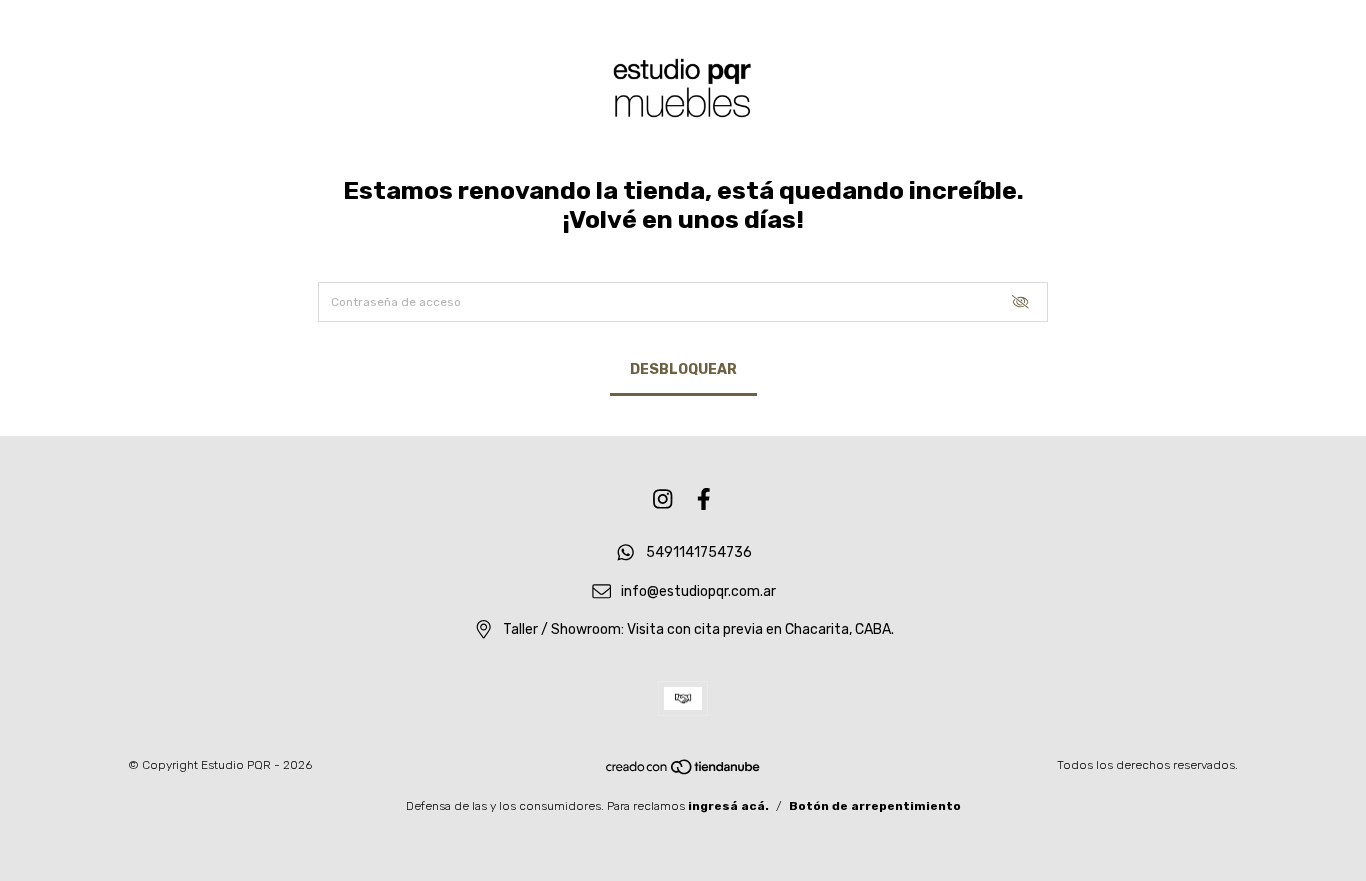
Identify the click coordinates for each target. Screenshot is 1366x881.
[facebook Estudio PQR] (704, 499)
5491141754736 (699, 552)
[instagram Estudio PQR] (663, 499)
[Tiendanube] (684, 772)
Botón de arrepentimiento (875, 806)
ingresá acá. (728, 806)
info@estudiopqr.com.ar (698, 591)
